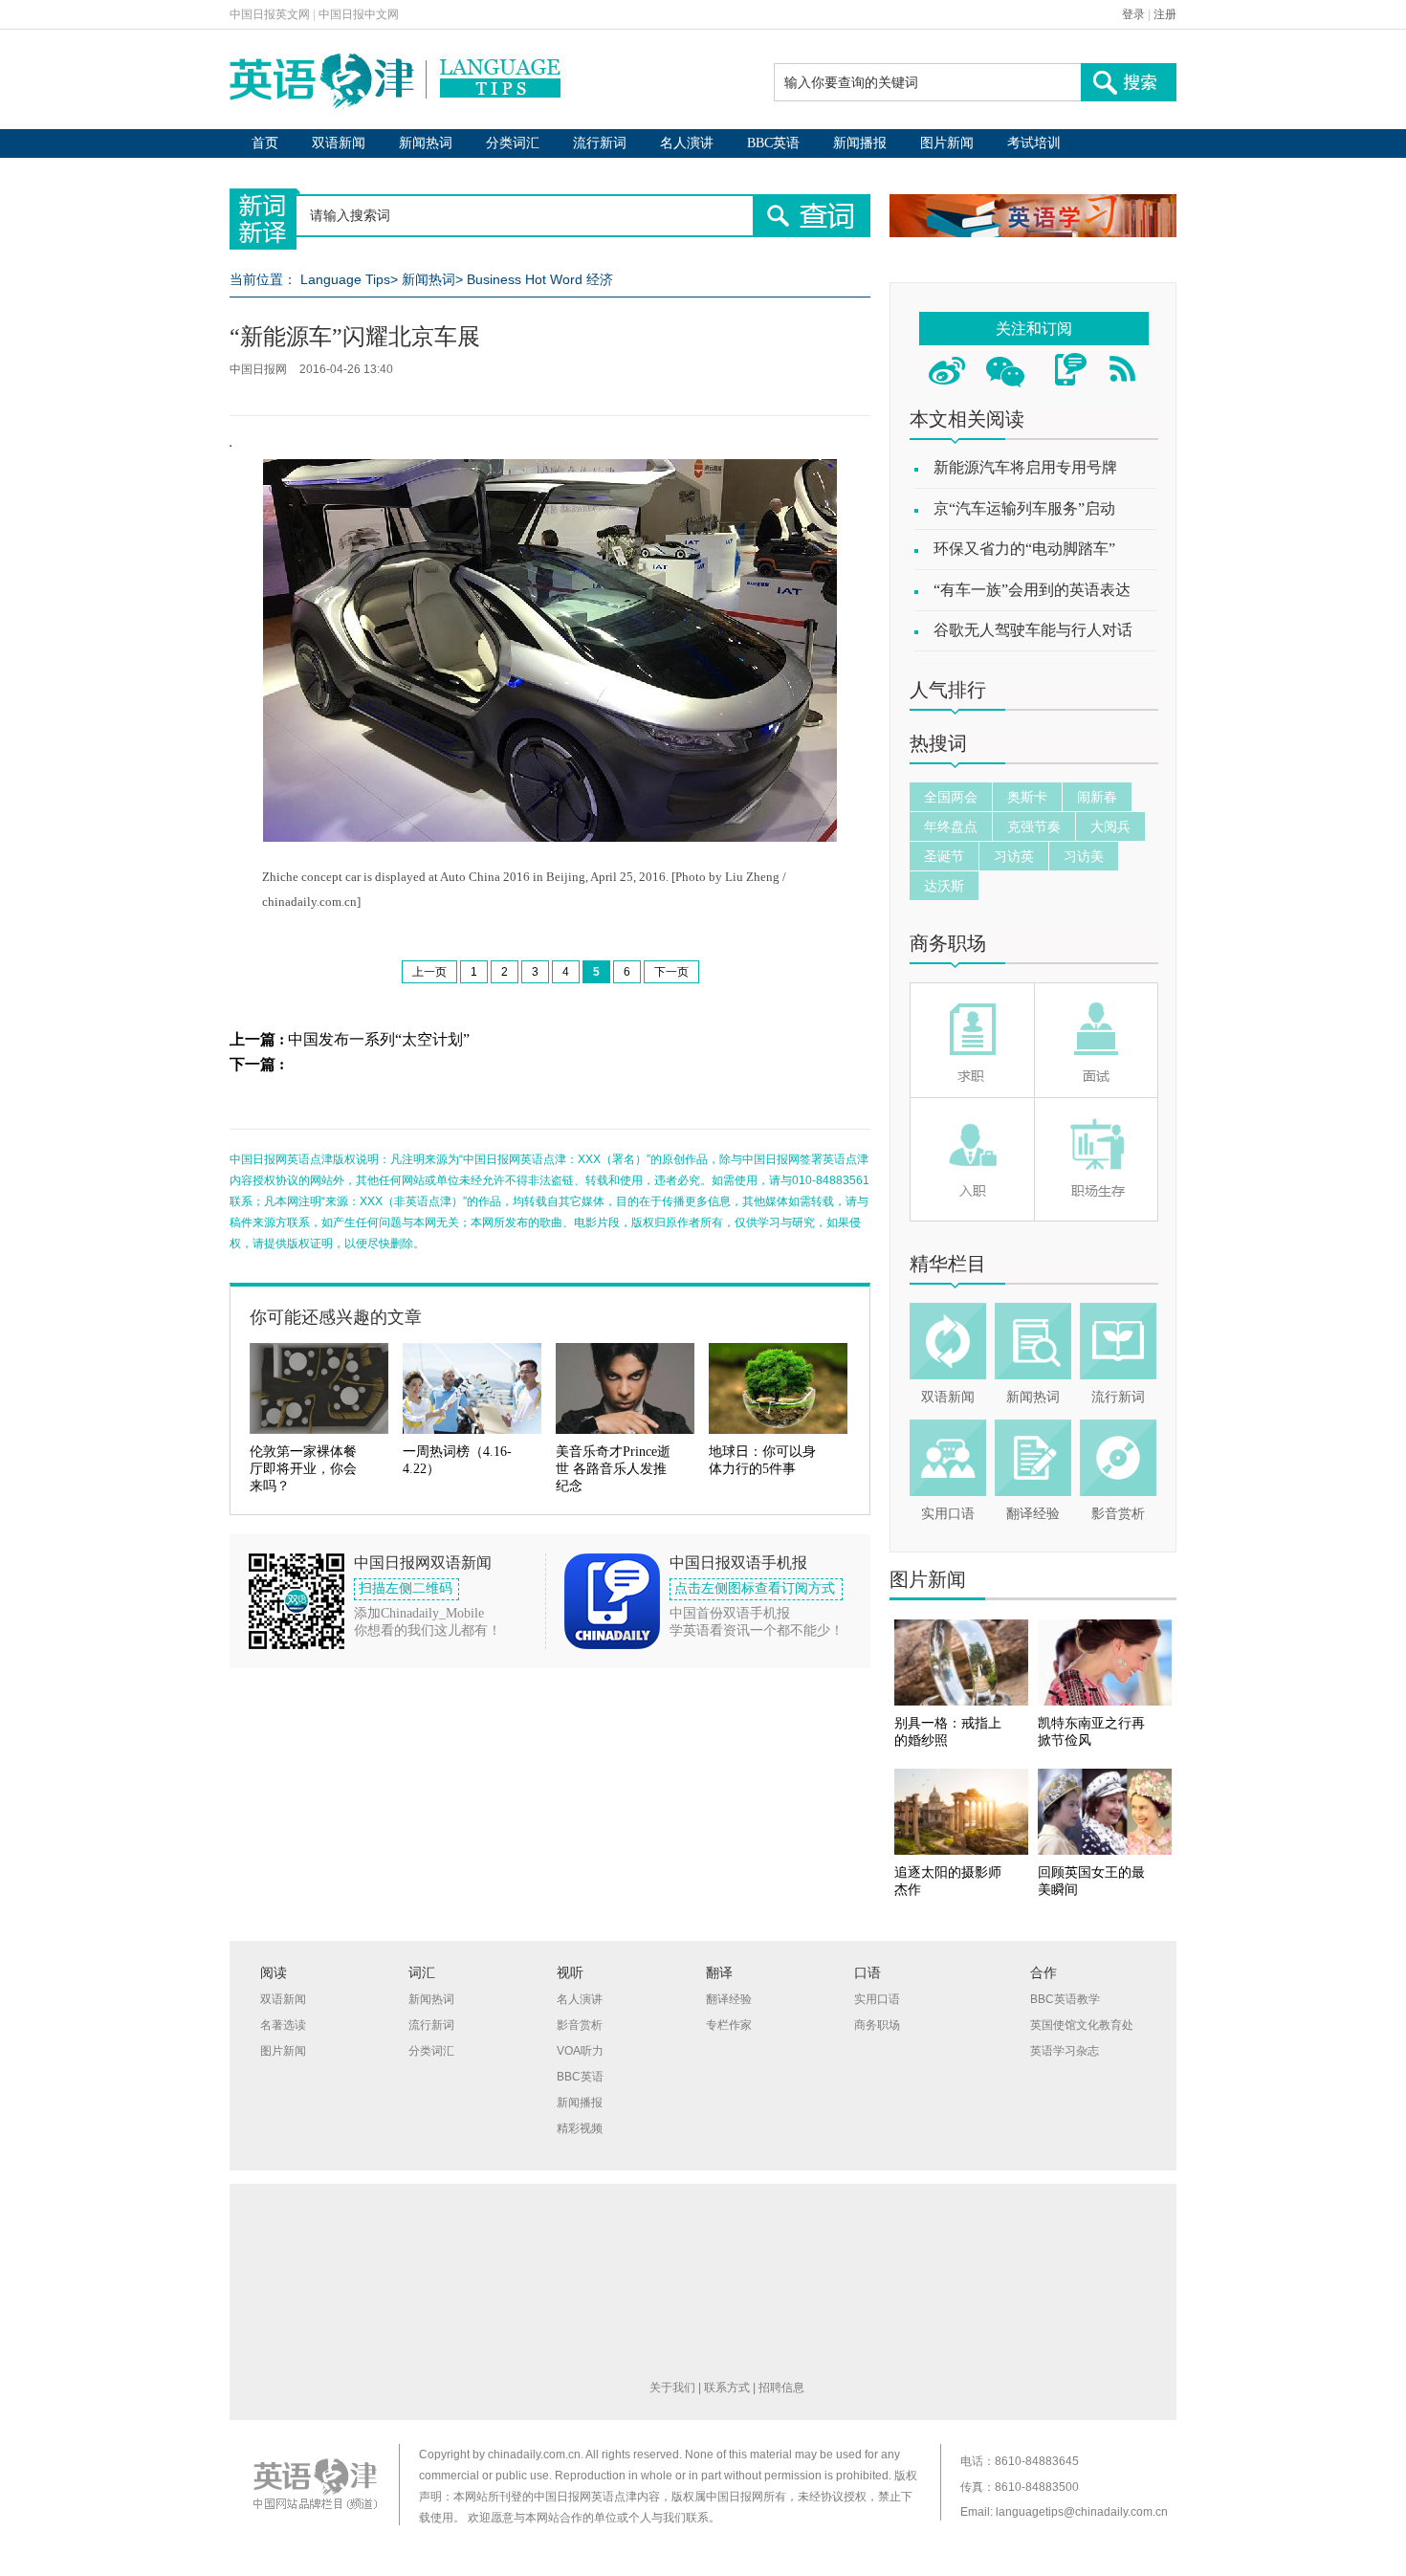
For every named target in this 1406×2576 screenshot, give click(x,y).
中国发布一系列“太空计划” (379, 1039)
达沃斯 (944, 886)
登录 (1133, 14)
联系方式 (727, 2388)
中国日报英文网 (270, 14)
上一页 (429, 972)
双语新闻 (339, 143)
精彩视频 (580, 2128)
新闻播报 (860, 143)
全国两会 (951, 797)
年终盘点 (951, 826)
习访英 (1014, 856)
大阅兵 (1110, 826)
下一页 (671, 972)
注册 (1165, 14)
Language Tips (345, 279)
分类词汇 (513, 143)
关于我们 (672, 2388)
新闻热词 (426, 143)
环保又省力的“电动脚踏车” (1024, 549)
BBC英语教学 (1065, 1999)
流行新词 (600, 143)
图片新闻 (947, 143)
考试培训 (1034, 143)
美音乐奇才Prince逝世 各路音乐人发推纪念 (613, 1469)
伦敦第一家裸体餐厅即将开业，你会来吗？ (303, 1469)
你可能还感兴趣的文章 (336, 1317)
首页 (265, 143)
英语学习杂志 (1065, 2051)
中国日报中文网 (359, 14)
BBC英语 (773, 143)
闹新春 (1097, 797)
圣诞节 (944, 856)
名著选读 (283, 2025)
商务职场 (948, 943)
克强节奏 (1034, 826)
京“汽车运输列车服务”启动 (1024, 508)
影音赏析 (1118, 1514)
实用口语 (948, 1514)
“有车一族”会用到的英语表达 (1032, 590)
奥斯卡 (1027, 797)
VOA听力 (580, 2051)
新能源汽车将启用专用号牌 (1025, 467)
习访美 (1084, 856)
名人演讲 (687, 143)
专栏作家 (729, 2025)
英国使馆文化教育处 (1082, 2025)
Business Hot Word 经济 (540, 279)
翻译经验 (1033, 1514)
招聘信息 (781, 2388)
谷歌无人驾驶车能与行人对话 (1033, 630)
